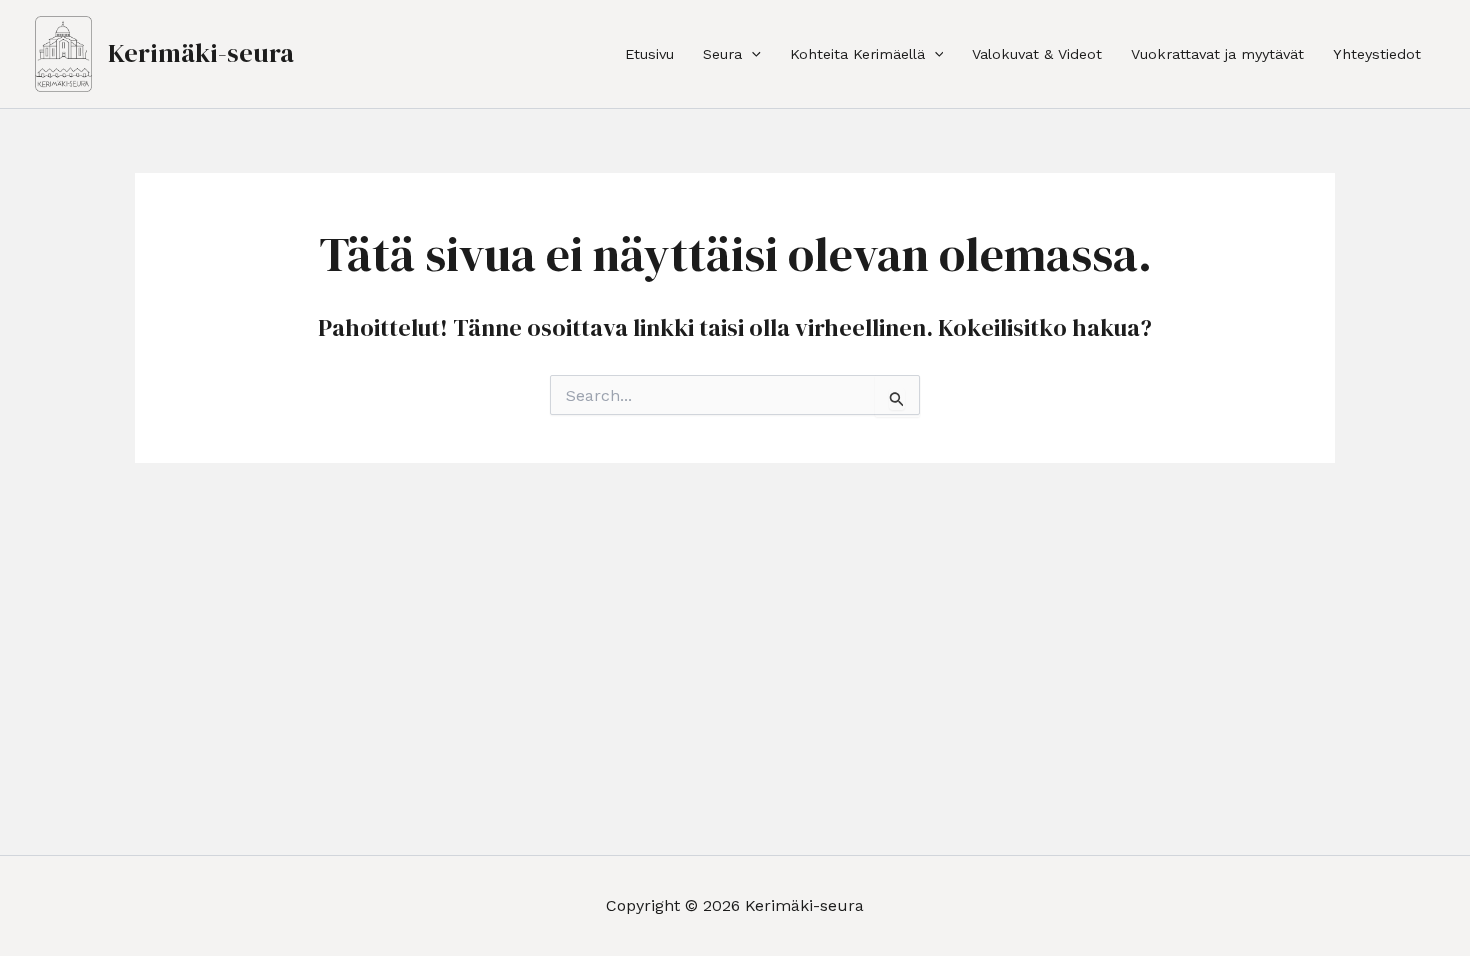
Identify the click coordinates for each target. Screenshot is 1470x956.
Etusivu (649, 54)
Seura (722, 54)
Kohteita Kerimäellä (857, 54)
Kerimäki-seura (201, 53)
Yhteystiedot (1377, 54)
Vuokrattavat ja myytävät (1217, 54)
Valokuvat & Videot (1037, 54)
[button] (751, 54)
